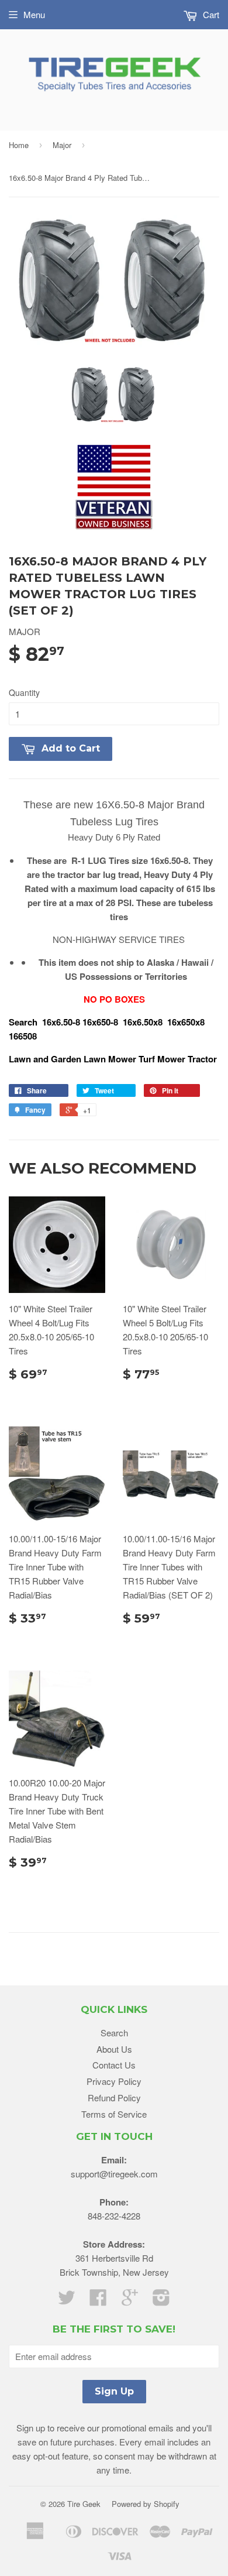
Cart (210, 14)
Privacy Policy (114, 2081)
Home (19, 145)
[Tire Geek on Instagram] (161, 2301)
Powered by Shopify (146, 2504)
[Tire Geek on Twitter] (67, 2301)
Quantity (24, 692)
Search (114, 2033)
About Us (114, 2049)
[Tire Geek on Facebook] (98, 2301)
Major (62, 145)
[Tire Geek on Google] (130, 2301)
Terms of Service (114, 2114)
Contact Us (114, 2065)
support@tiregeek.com (114, 2174)
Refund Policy (114, 2097)
